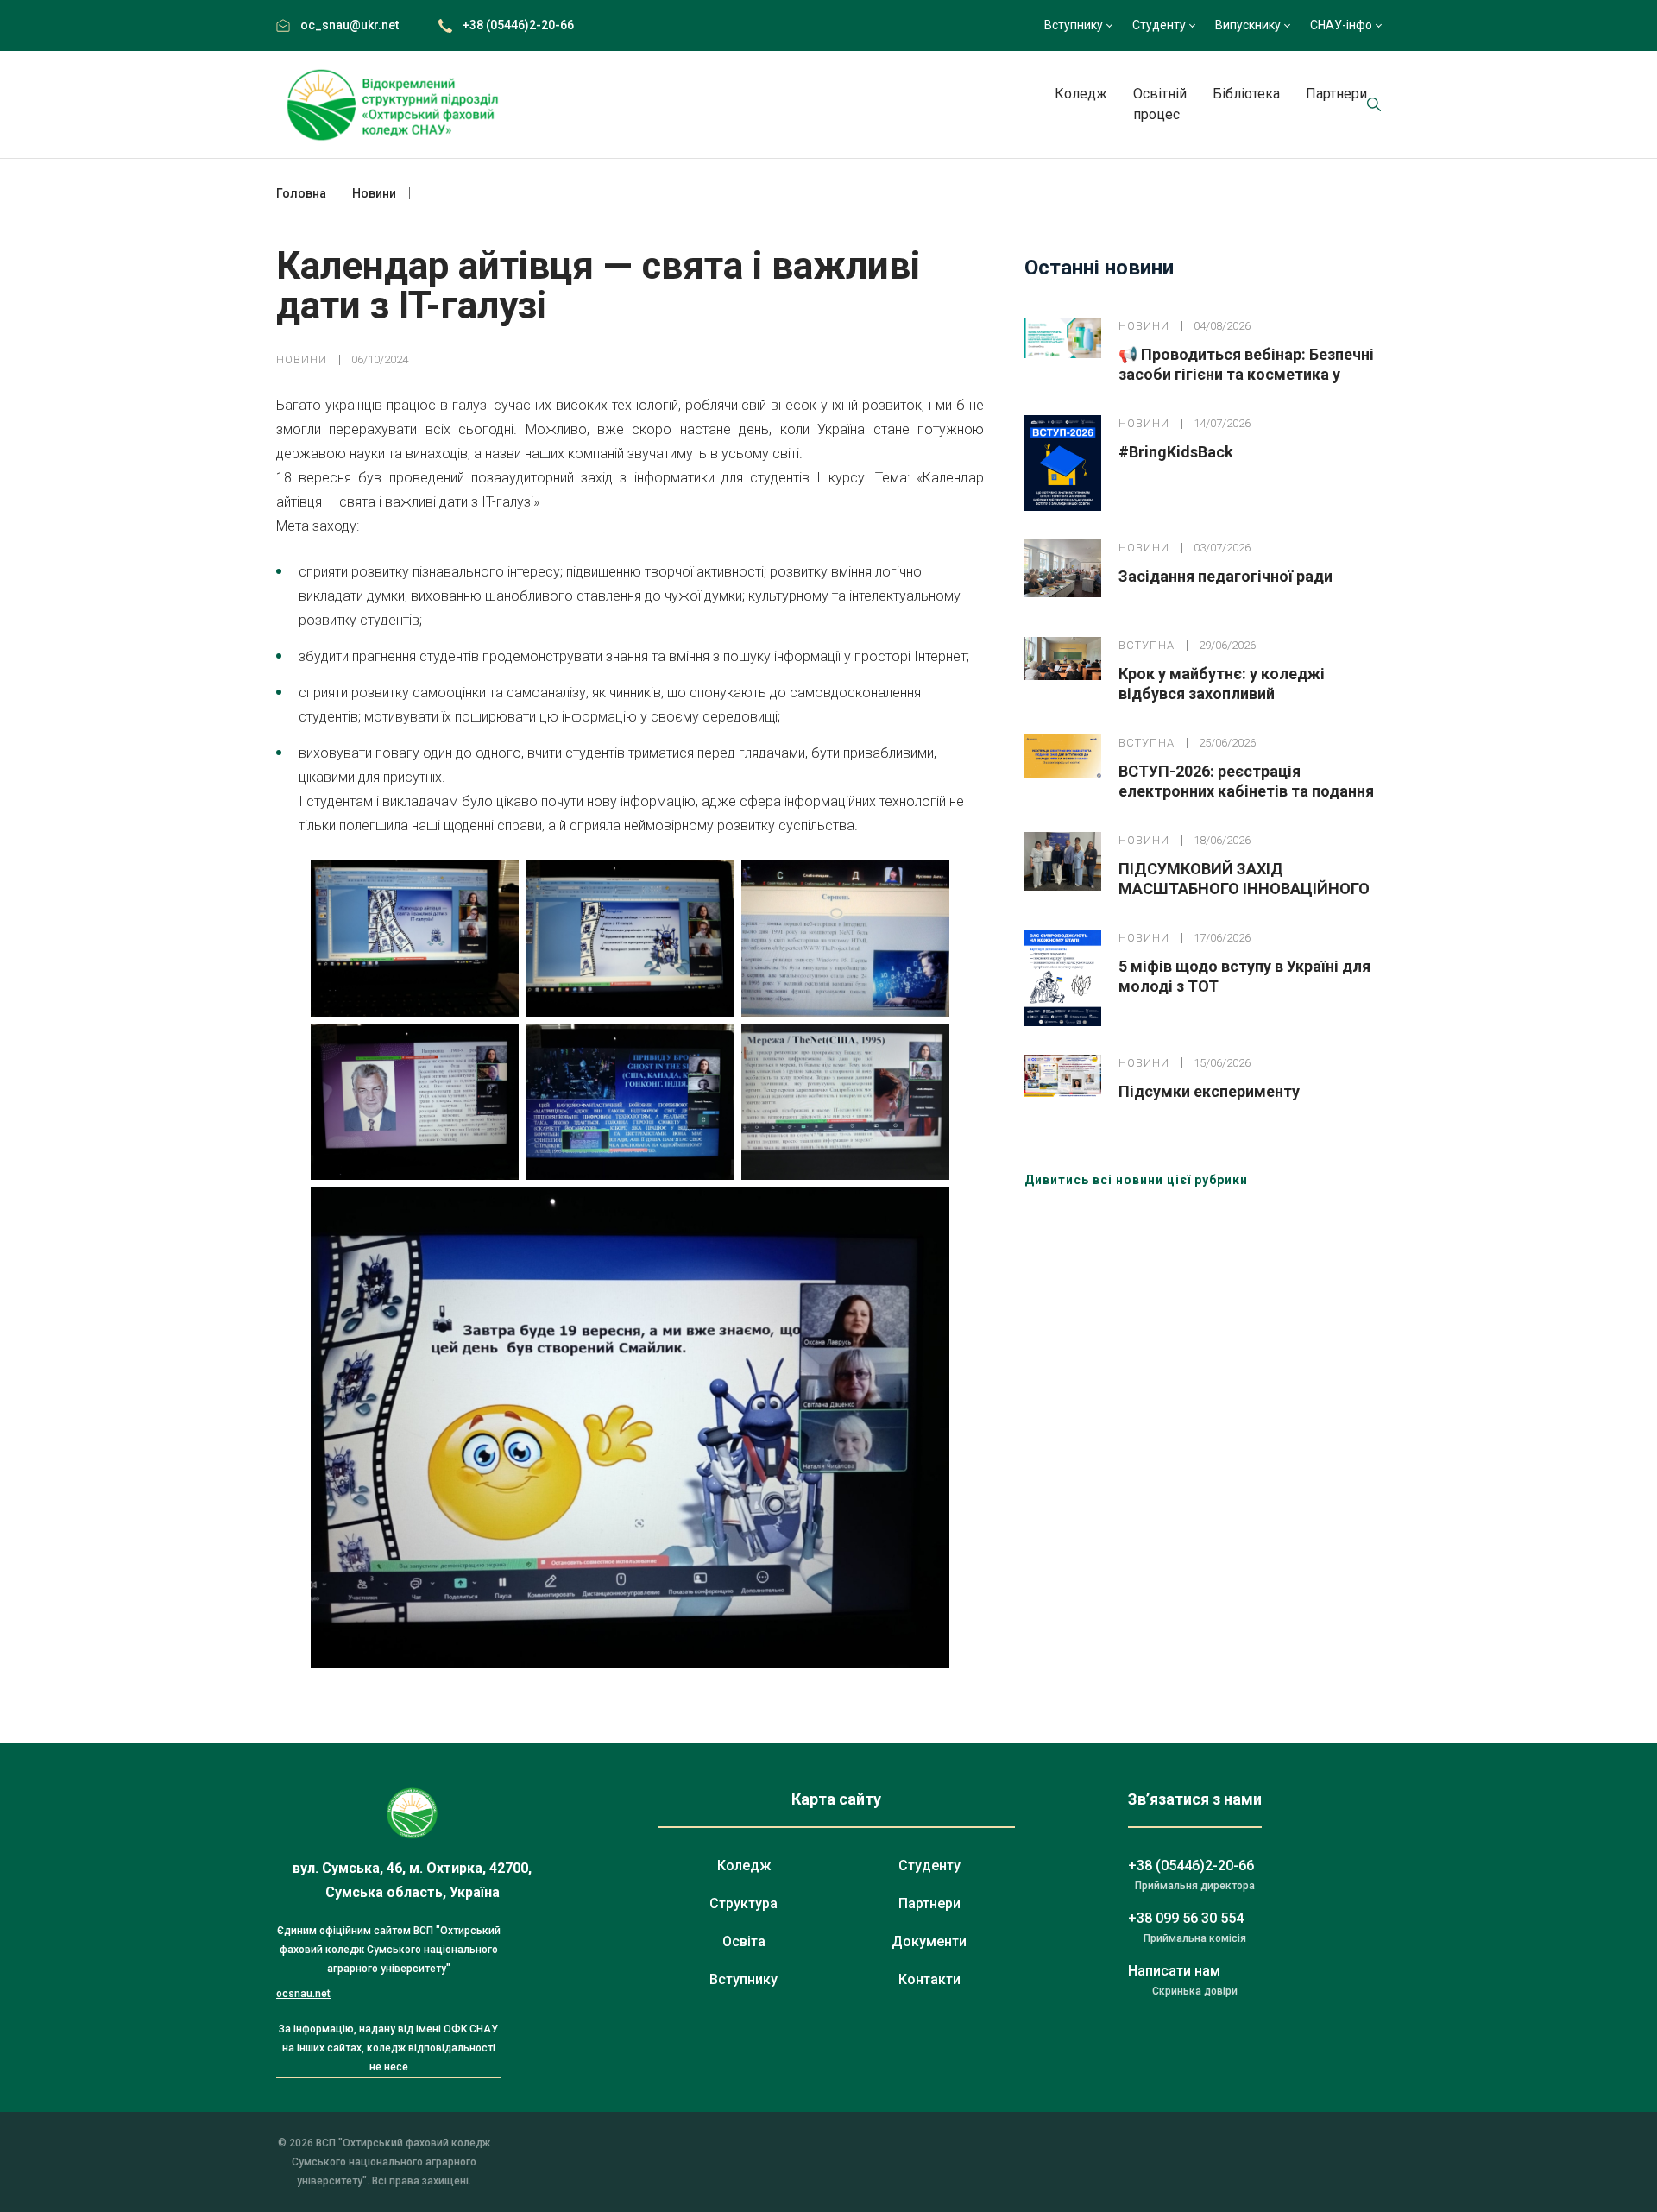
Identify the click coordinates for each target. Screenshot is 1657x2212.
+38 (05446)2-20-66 (518, 25)
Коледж (1081, 94)
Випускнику (1248, 25)
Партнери (1336, 94)
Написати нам (1174, 1971)
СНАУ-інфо (1341, 25)
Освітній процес (1160, 104)
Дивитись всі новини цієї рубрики (1136, 1180)
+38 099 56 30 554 (1186, 1918)
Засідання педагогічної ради (1225, 576)
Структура (743, 1903)
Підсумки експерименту (1209, 1091)
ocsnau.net (303, 1994)
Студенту (1159, 25)
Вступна (1147, 645)
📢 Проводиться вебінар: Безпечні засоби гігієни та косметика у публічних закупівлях (1246, 374)
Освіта (744, 1941)
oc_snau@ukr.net (350, 25)
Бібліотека (1246, 94)
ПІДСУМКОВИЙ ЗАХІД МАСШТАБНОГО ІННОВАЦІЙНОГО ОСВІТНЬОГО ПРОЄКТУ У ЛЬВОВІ (1244, 889)
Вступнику (1074, 25)
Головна (301, 193)
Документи (929, 1941)
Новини (302, 359)
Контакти (929, 1979)
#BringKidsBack (1176, 452)
